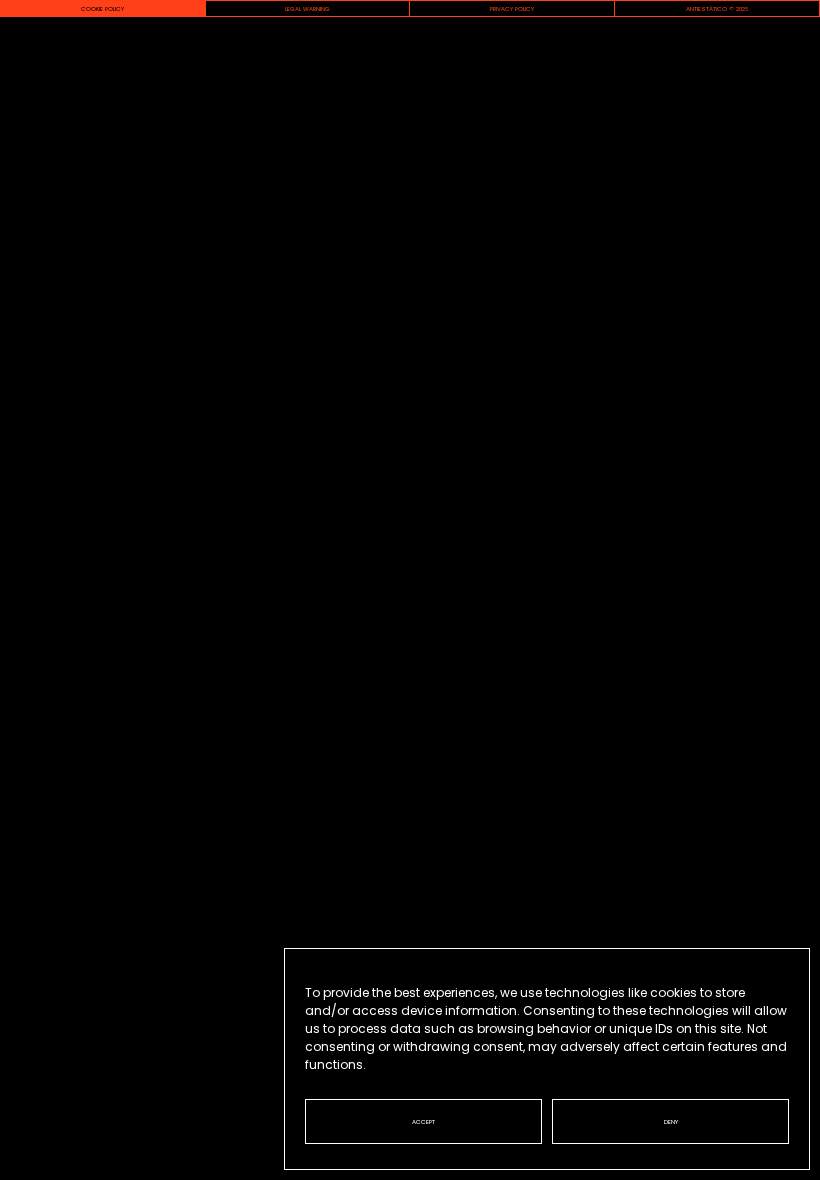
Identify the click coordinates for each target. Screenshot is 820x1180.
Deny (671, 1122)
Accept (423, 1122)
